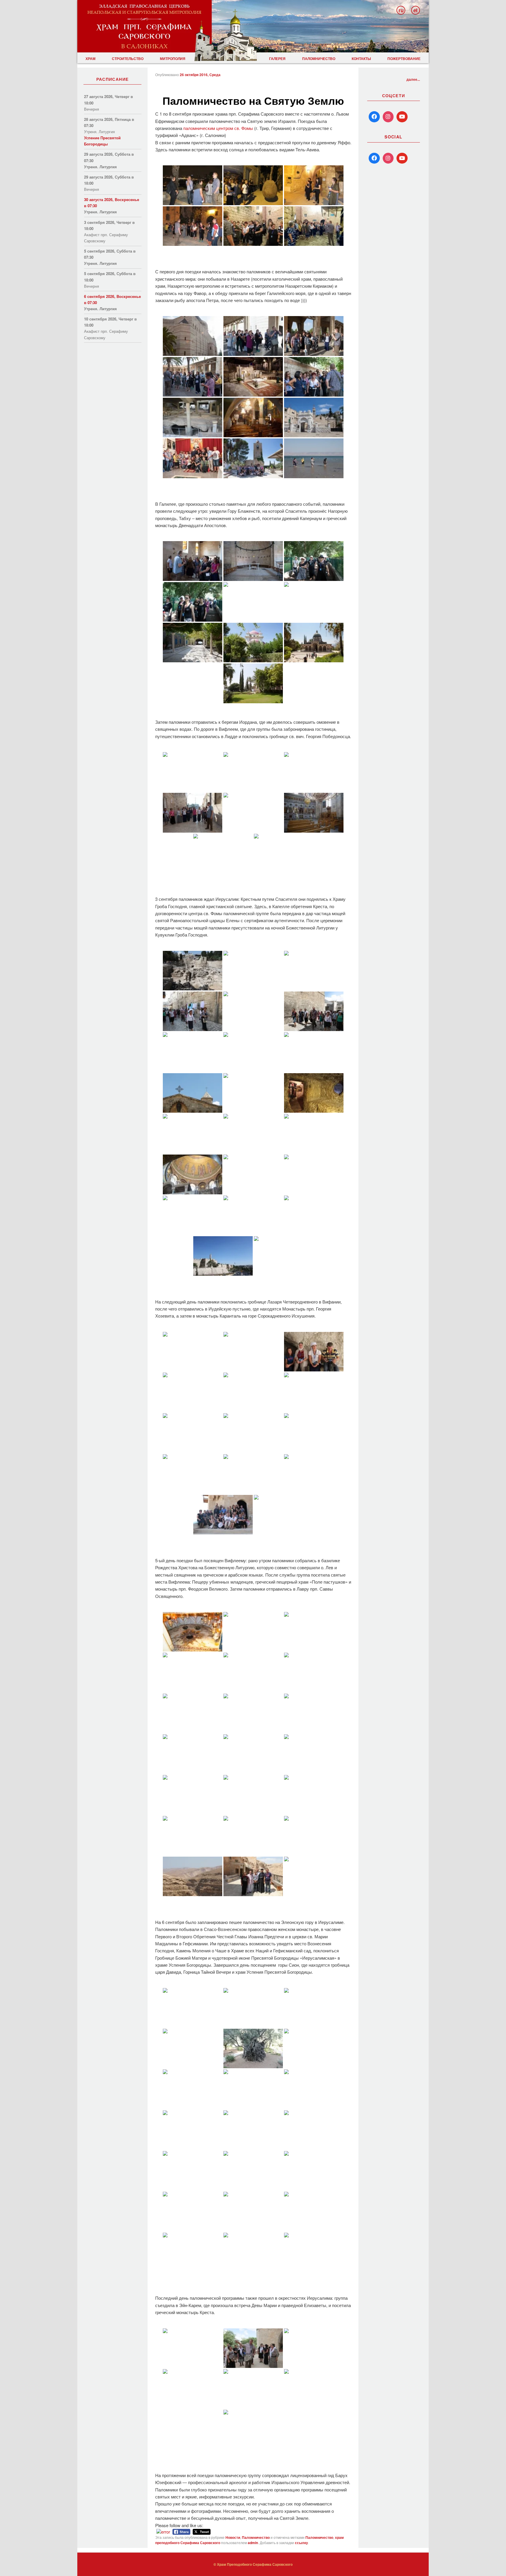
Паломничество (319, 59)
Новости (233, 2537)
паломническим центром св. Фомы (218, 128)
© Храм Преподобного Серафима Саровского (253, 2564)
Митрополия (173, 59)
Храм (90, 59)
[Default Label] (374, 158)
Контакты (361, 59)
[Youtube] (402, 117)
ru (401, 10)
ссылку (301, 2543)
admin (253, 2543)
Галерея (277, 59)
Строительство (128, 59)
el (416, 10)
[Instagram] (388, 117)
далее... (413, 79)
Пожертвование (404, 59)
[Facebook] (374, 117)
